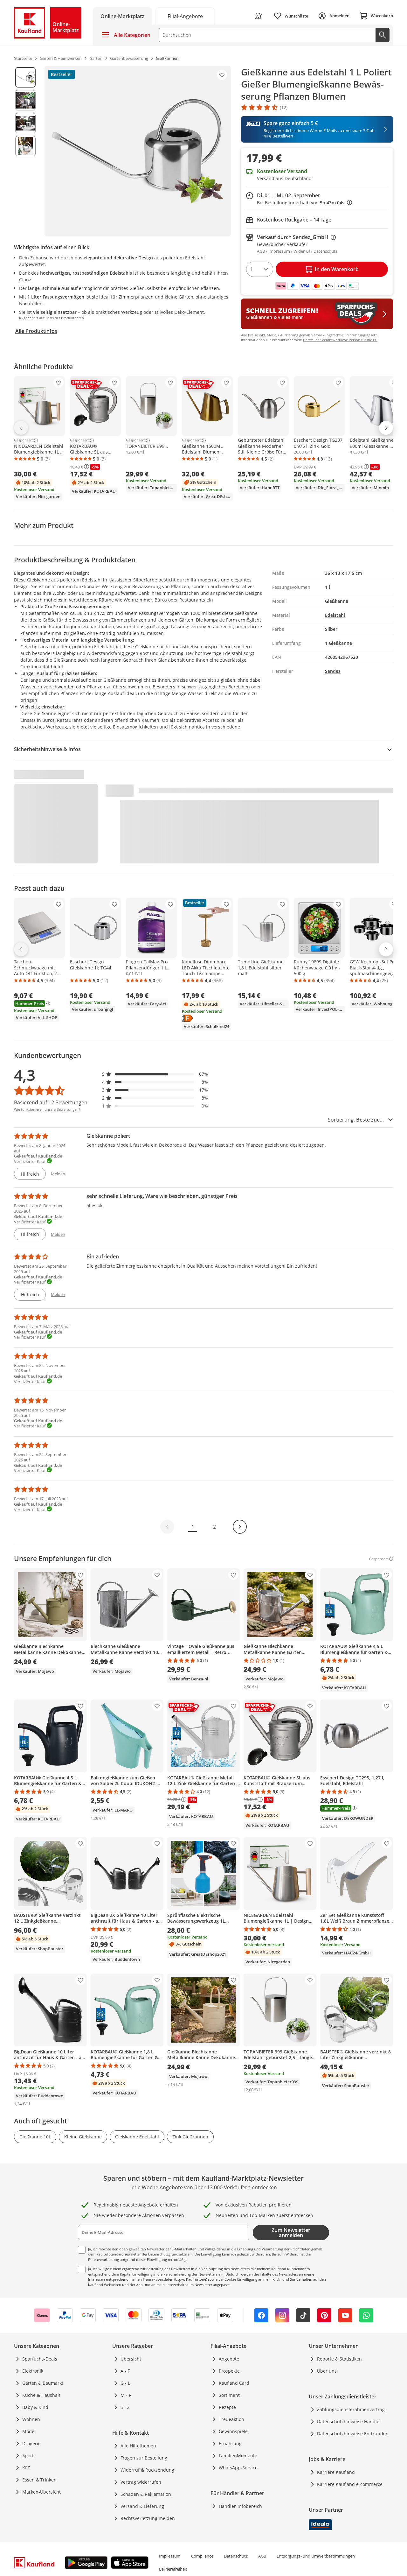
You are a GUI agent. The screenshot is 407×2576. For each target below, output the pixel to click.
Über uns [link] (327, 2371)
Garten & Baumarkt (43, 2383)
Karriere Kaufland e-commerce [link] (350, 2484)
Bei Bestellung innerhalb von (304, 203)
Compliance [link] (202, 2556)
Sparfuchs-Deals (40, 2359)
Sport (28, 2456)
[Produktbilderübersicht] (25, 151)
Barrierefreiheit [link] (173, 2569)
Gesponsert (23, 440)
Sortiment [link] (229, 2395)
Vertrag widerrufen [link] (141, 2482)
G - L (125, 2383)
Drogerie (31, 2443)
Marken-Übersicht (41, 2492)
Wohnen (31, 2419)
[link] (185, 16)
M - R (126, 2395)
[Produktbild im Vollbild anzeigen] (138, 151)
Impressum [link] (170, 2556)
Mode (28, 2431)
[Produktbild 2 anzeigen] (25, 100)
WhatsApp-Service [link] (238, 2468)
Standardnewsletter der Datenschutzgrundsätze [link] (148, 2254)
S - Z (125, 2407)
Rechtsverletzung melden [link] (148, 2518)
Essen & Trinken (39, 2480)
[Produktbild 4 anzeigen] (25, 146)
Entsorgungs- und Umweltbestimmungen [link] (316, 2556)
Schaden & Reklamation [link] (146, 2494)
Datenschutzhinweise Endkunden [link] (353, 2434)
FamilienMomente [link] (238, 2456)
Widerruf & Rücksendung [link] (147, 2470)
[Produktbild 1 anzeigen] (25, 77)
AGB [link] (262, 2556)
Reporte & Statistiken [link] (339, 2359)
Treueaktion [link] (231, 2419)
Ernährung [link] (230, 2443)
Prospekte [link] (229, 2371)
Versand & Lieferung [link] (142, 2506)
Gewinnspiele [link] (233, 2431)
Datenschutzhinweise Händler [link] (349, 2421)
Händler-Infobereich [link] (240, 2506)
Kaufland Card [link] (234, 2383)
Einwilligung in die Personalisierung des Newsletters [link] (175, 2274)
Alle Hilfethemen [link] (138, 2446)
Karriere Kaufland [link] (336, 2472)
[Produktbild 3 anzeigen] (25, 123)
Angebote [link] (229, 2359)
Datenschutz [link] (236, 2556)
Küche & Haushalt (41, 2395)
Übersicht (131, 2359)
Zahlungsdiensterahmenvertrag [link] (351, 2409)
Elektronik (33, 2371)
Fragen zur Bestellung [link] (144, 2458)
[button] (155, 1074)
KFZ (26, 2468)
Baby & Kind (35, 2407)
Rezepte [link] (227, 2407)
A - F (125, 2371)
